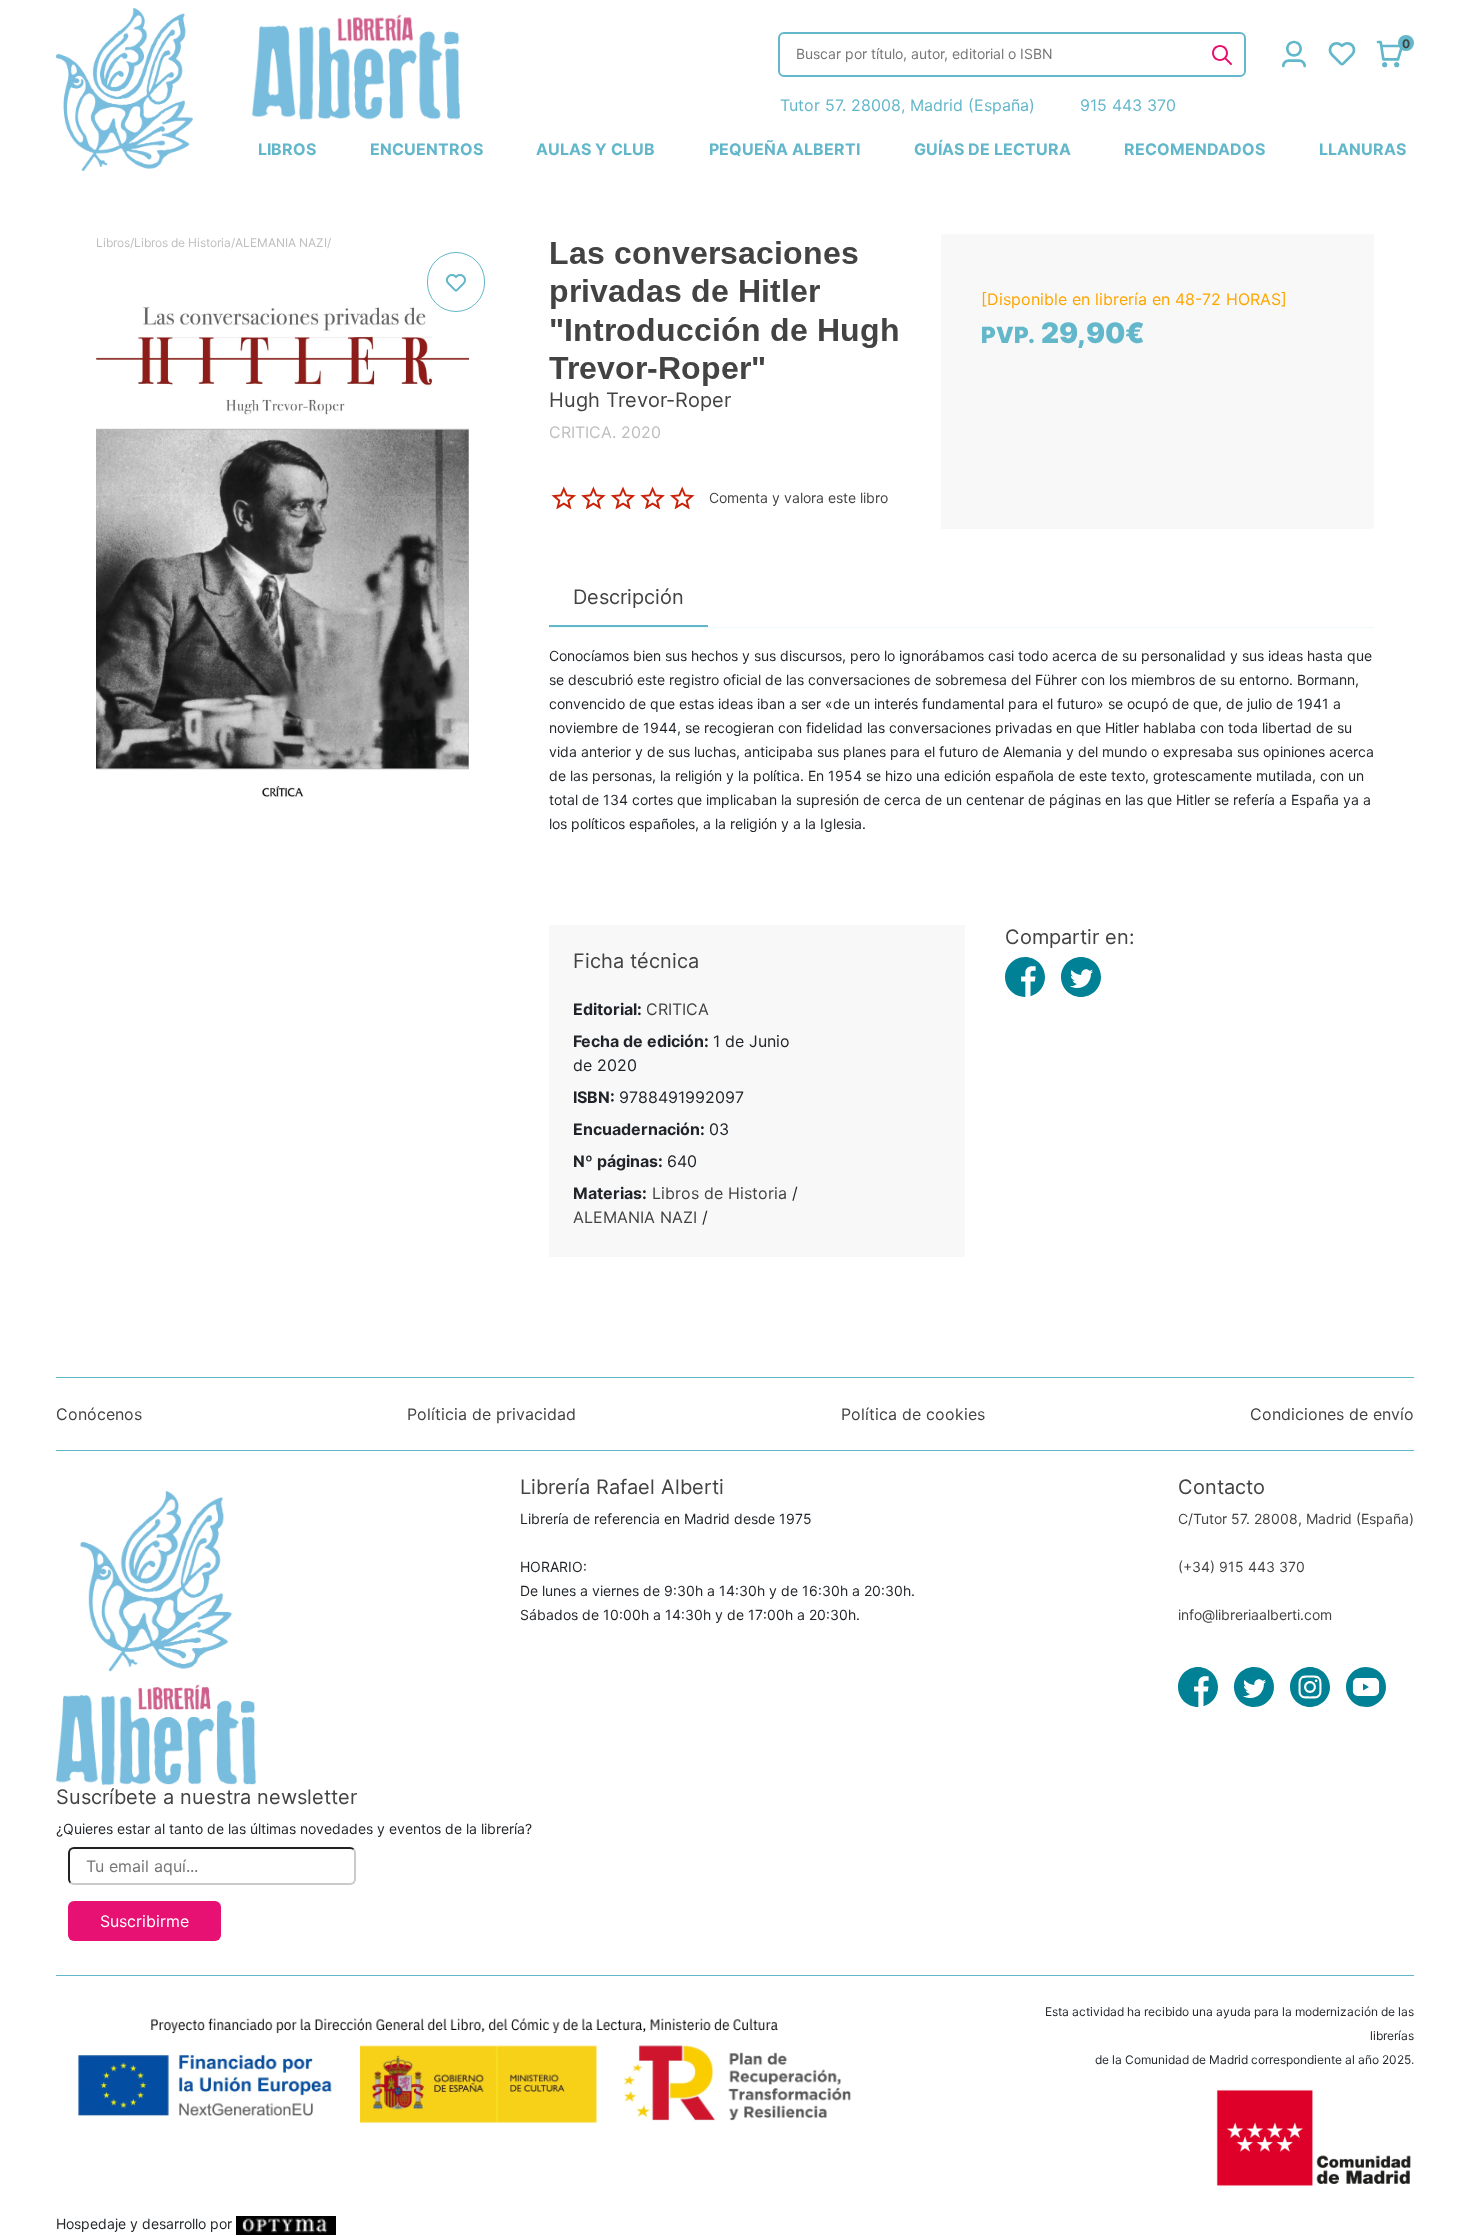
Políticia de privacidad (491, 1414)
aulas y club (595, 149)
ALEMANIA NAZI (281, 242)
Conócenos (99, 1414)
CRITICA (677, 1009)
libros (287, 149)
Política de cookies (913, 1414)
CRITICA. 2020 (605, 432)
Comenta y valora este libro (798, 496)
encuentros (426, 149)
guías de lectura (992, 149)
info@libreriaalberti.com (1255, 1614)
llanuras (1362, 149)
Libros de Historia (182, 242)
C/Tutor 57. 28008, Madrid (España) (1296, 1518)
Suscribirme (144, 1921)
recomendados (1194, 149)
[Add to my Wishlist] (456, 282)
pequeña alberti (784, 149)
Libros (113, 242)
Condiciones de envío (1332, 1414)
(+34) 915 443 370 (1241, 1566)
